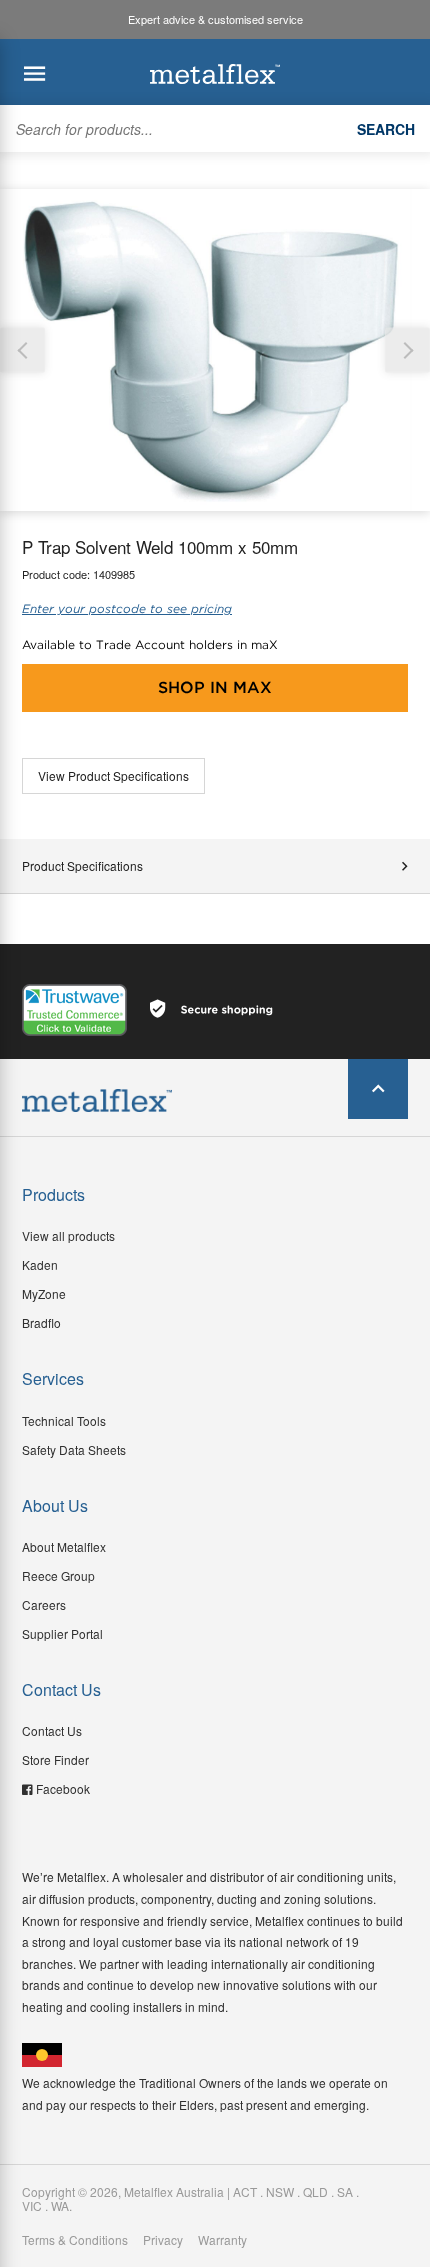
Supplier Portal (62, 1633)
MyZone (44, 1293)
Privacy (163, 2240)
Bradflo (41, 1322)
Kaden (40, 1264)
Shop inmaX (215, 687)
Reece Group (58, 1575)
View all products (68, 1235)
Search (386, 129)
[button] (407, 350)
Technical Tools (64, 1420)
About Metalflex (64, 1546)
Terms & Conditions (75, 2240)
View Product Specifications (113, 775)
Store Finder (55, 1759)
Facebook (63, 1788)
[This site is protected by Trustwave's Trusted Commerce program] (74, 1010)
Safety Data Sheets (74, 1449)
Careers (44, 1604)
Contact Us (52, 1730)
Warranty (222, 2240)
